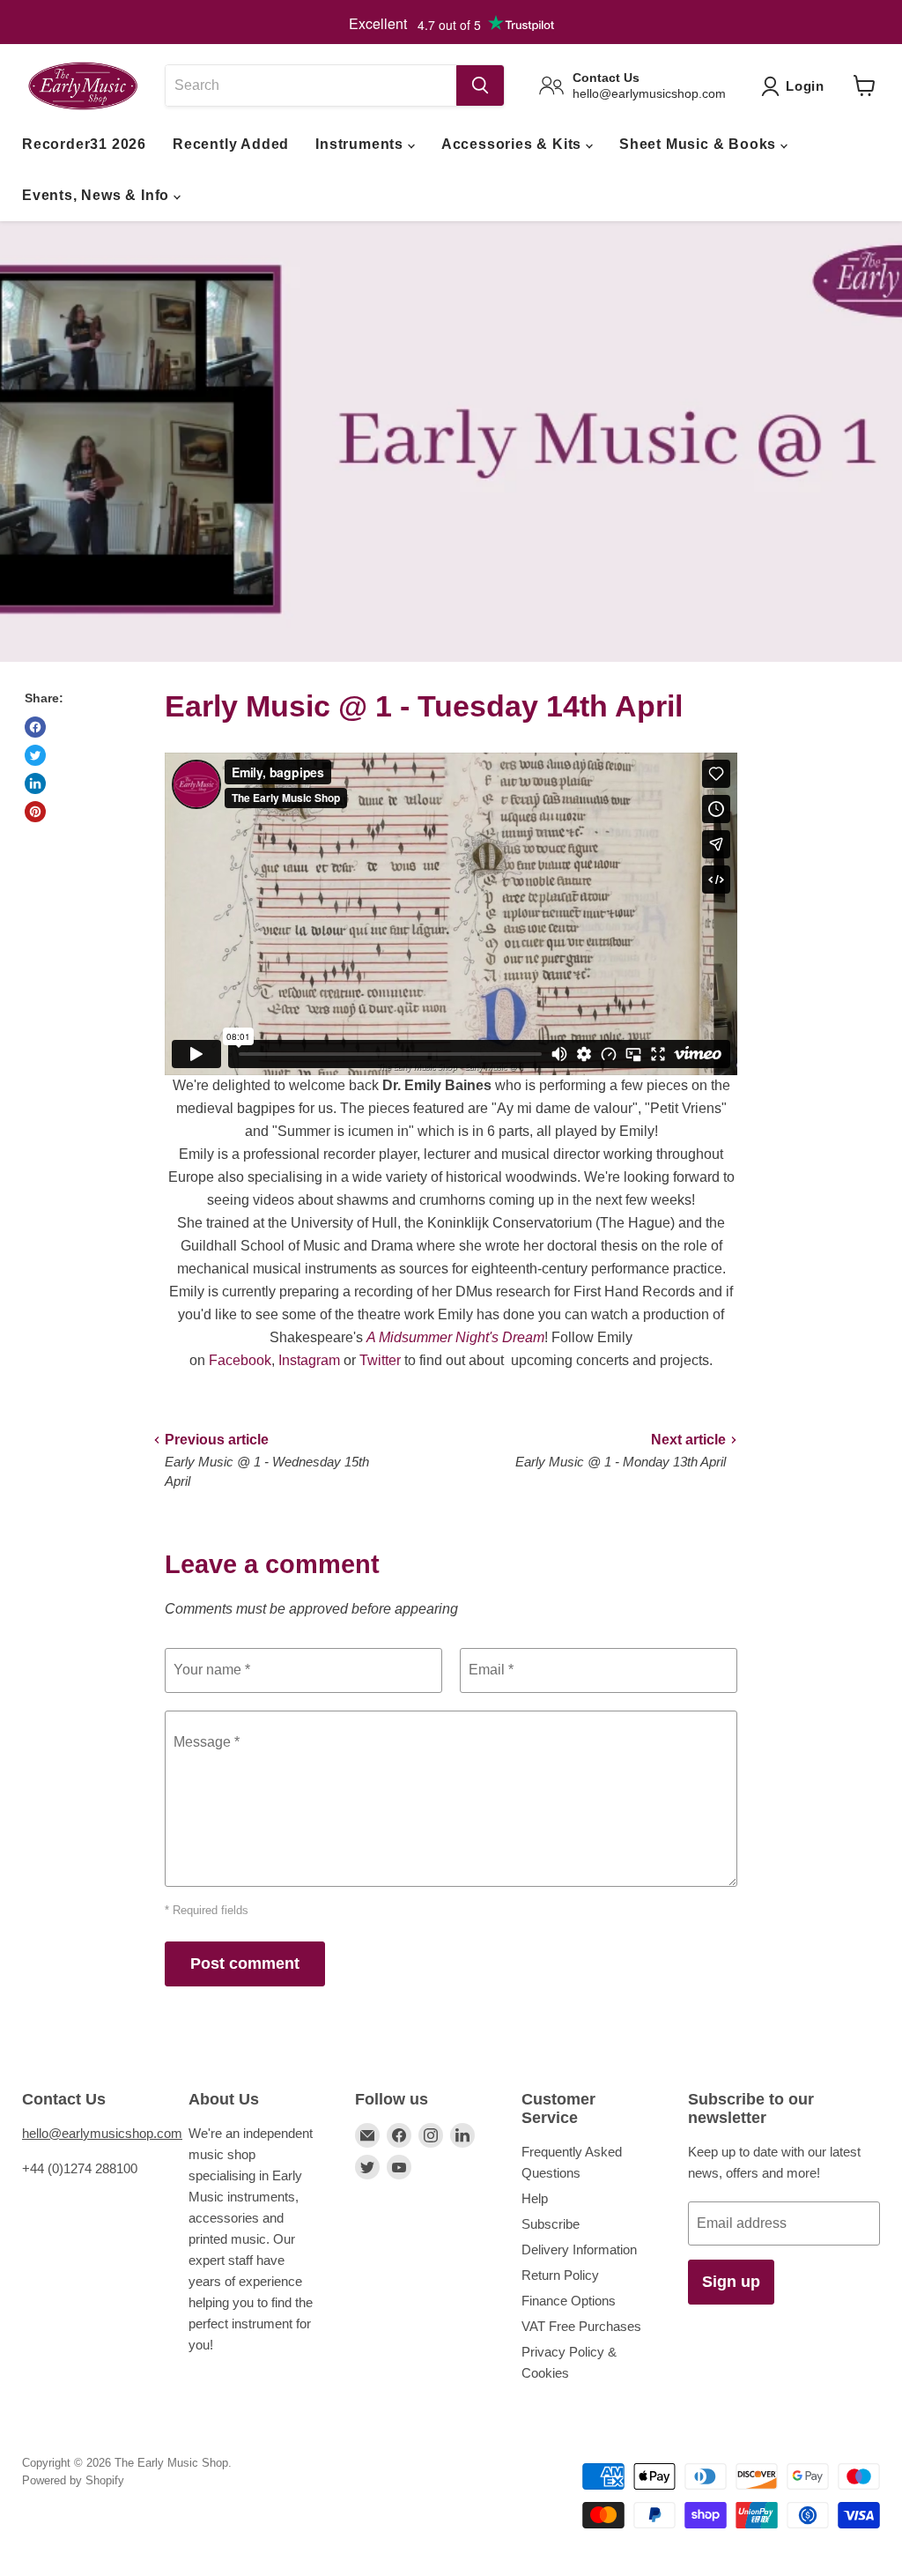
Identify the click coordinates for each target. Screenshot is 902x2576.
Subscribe (551, 2224)
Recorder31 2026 (84, 144)
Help (535, 2198)
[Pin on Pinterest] (35, 812)
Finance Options (569, 2301)
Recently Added (231, 144)
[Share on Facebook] (35, 727)
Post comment (245, 1964)
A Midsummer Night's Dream (455, 1337)
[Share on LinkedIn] (35, 783)
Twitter (380, 1360)
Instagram (309, 1360)
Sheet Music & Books (700, 144)
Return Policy (560, 2275)
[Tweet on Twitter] (35, 755)
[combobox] (311, 85)
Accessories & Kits (514, 144)
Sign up (731, 2282)
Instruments (362, 144)
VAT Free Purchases (581, 2326)
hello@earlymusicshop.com (102, 2133)
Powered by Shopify (73, 2480)
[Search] (480, 85)
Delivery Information (579, 2249)
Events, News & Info (98, 195)
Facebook (240, 1360)
